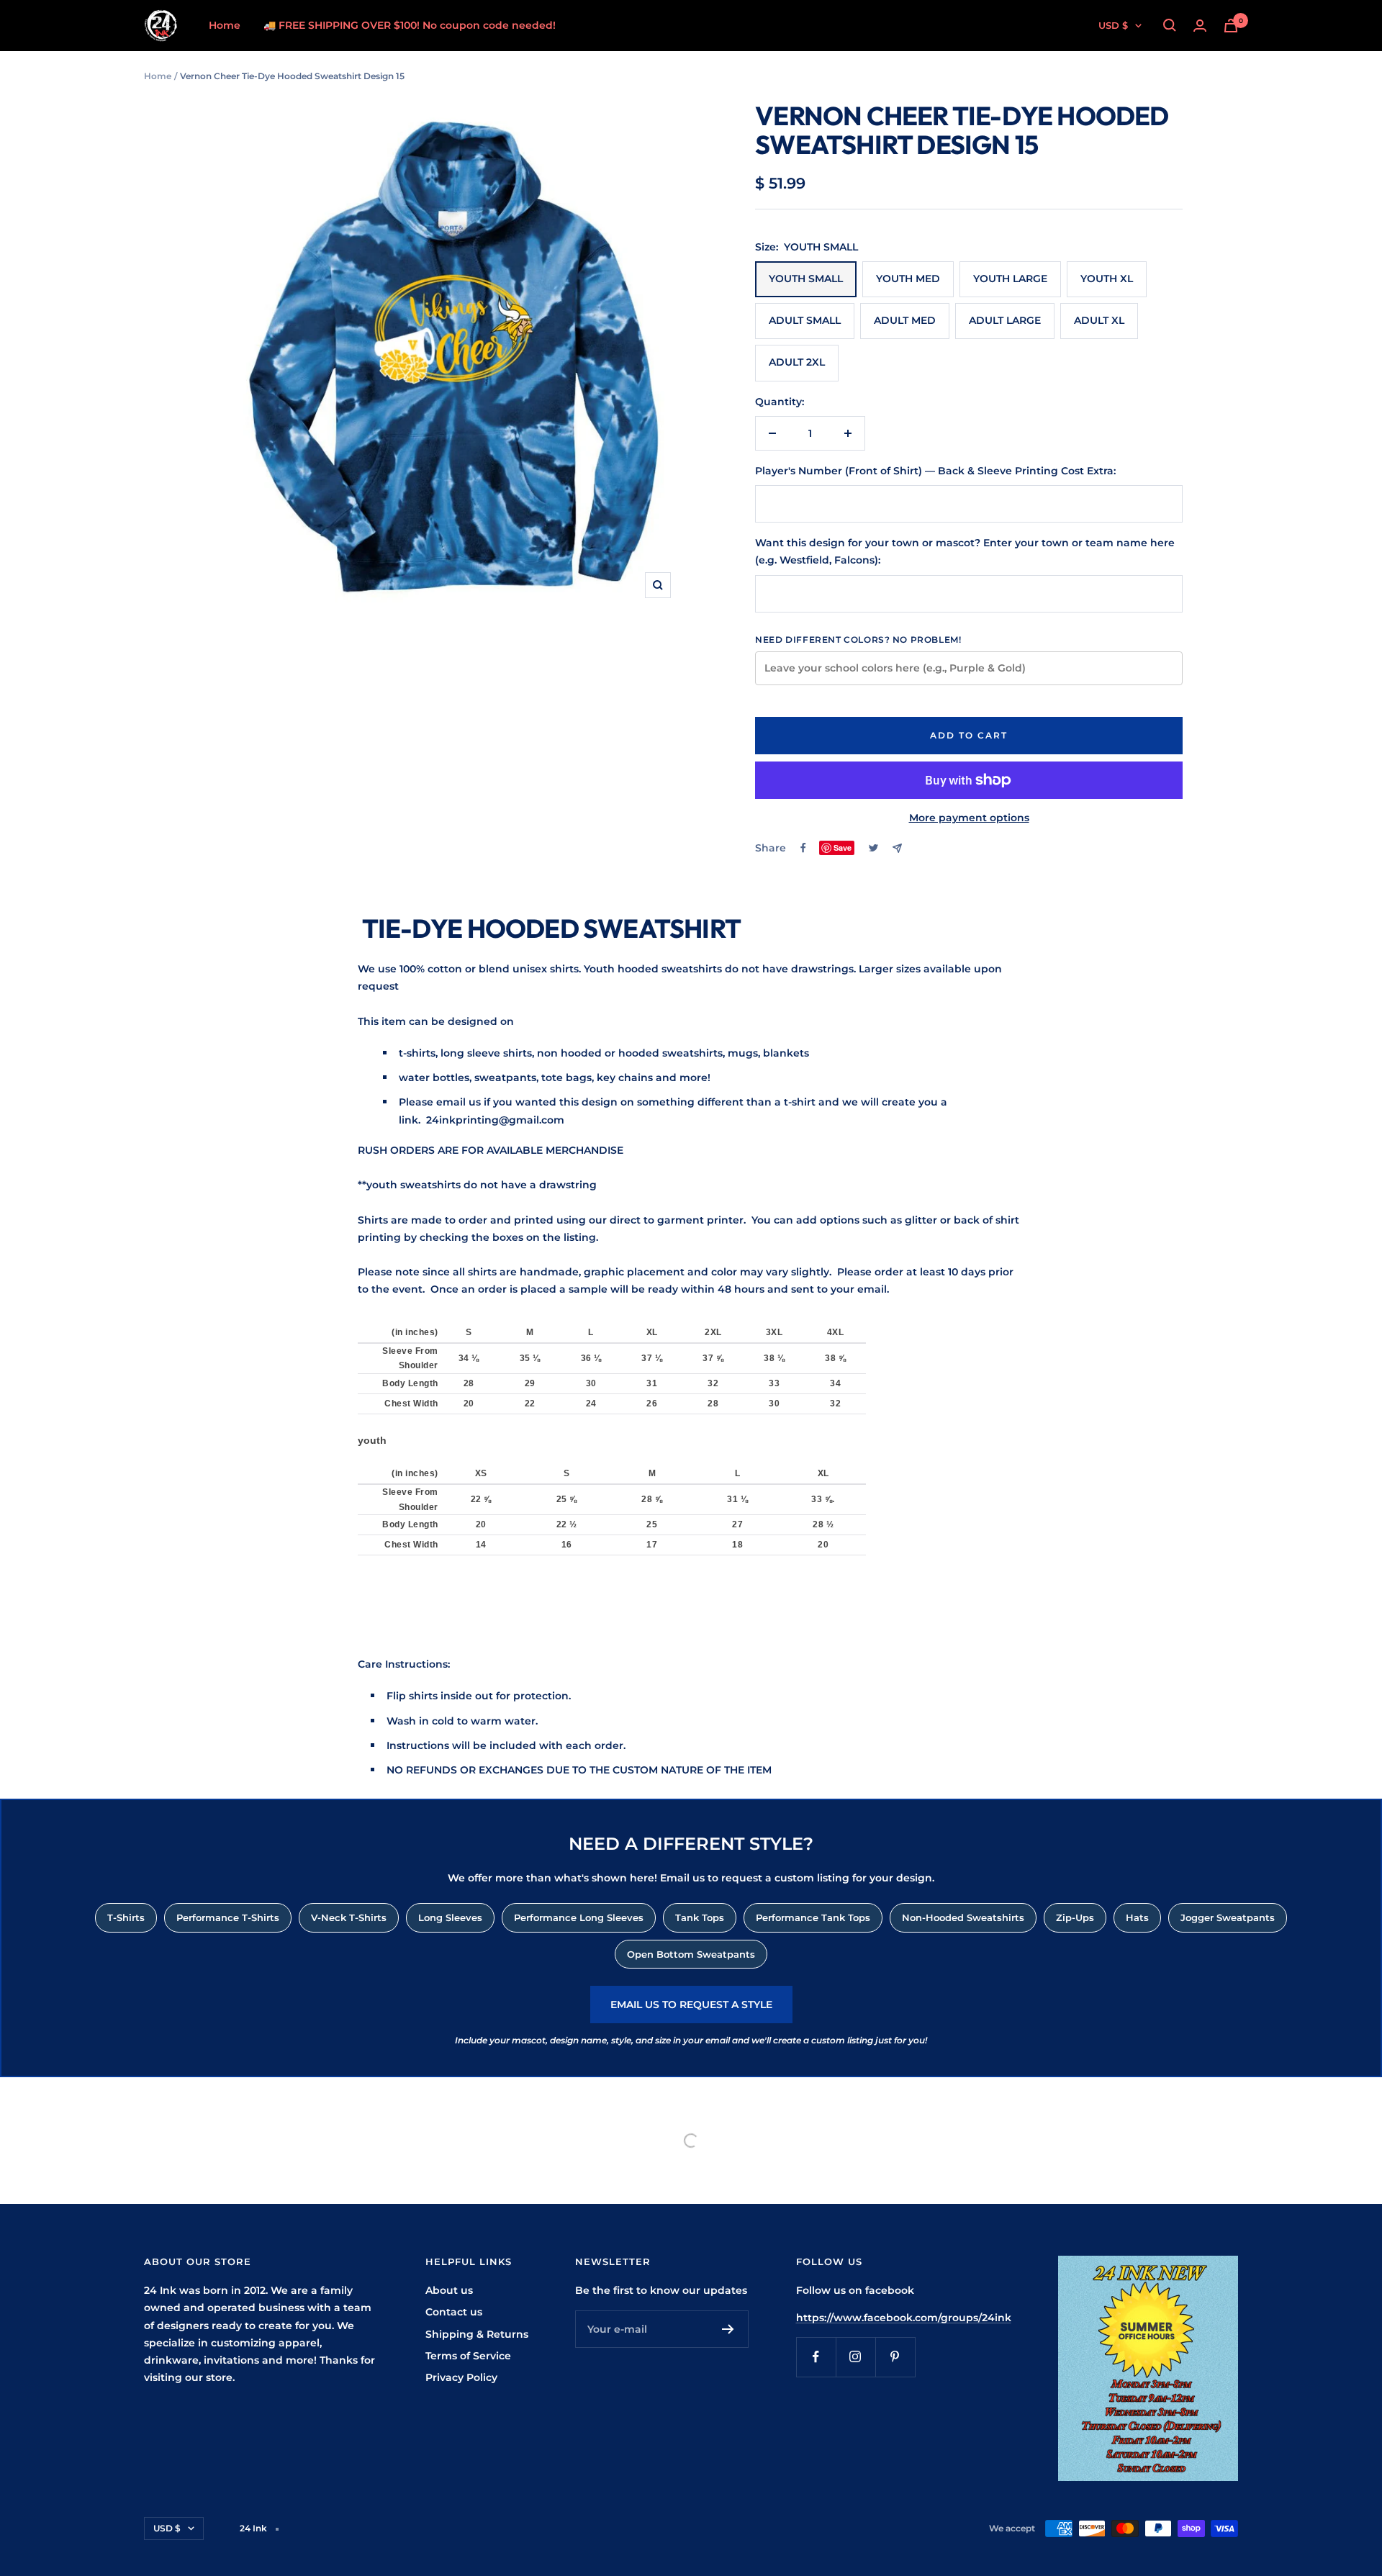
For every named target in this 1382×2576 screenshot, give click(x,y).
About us (449, 2290)
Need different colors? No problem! (858, 640)
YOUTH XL (1107, 279)
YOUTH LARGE (1010, 279)
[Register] (728, 2329)
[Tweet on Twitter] (873, 848)
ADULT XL (1099, 320)
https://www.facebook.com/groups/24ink (904, 2318)
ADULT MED (905, 320)
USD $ (1113, 25)
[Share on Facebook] (803, 848)
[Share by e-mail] (897, 848)
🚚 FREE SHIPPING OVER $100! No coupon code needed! (410, 25)
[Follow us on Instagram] (855, 2357)
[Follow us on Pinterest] (895, 2357)
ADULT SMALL (805, 320)
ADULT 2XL (797, 362)
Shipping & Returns (477, 2334)
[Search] (1170, 25)
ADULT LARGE (1005, 320)
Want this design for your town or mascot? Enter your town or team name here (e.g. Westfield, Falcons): (965, 551)
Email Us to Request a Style (691, 2005)
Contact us (454, 2312)
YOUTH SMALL (806, 279)
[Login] (1200, 26)
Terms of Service (468, 2356)
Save (843, 848)
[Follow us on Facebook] (816, 2357)
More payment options (969, 818)
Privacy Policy (461, 2377)
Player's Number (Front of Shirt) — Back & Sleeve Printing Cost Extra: (935, 471)
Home (225, 25)
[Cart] (1231, 26)
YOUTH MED (908, 279)
